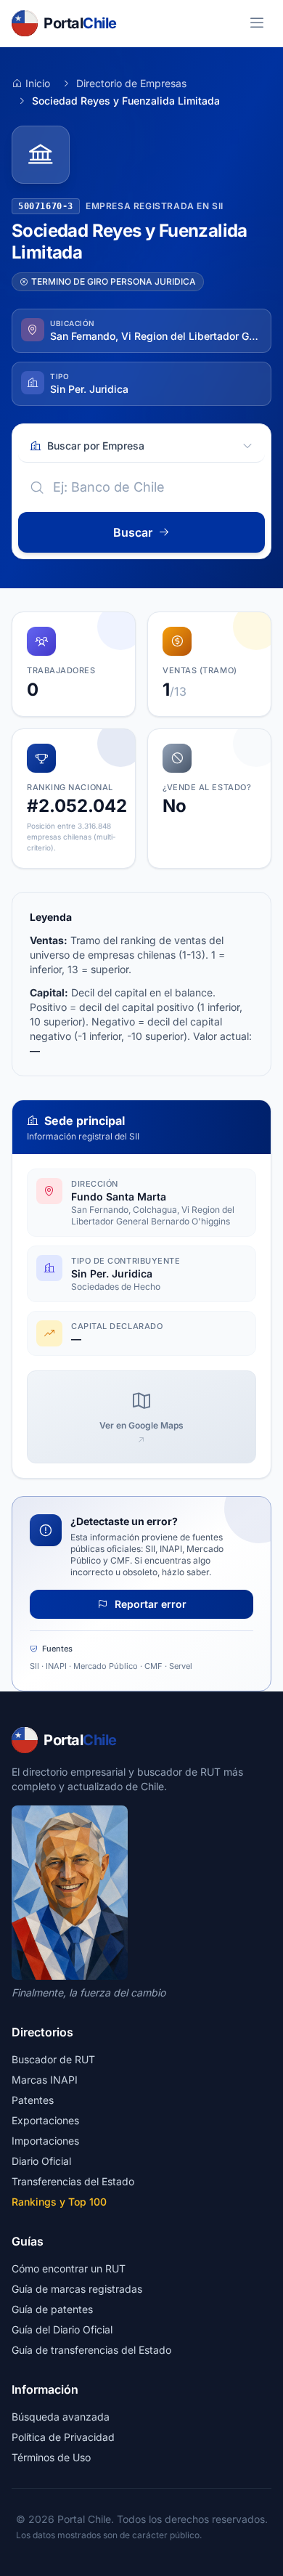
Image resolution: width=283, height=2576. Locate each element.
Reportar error (149, 1604)
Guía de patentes (52, 2309)
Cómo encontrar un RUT (69, 2268)
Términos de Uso (51, 2457)
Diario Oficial (41, 2161)
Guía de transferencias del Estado (91, 2350)
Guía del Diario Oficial (62, 2329)
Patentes (33, 2100)
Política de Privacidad (63, 2437)
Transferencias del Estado (73, 2181)
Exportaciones (45, 2120)
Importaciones (45, 2141)
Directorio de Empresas (131, 83)
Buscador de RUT (53, 2059)
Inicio (38, 83)
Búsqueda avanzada (61, 2417)
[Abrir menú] (257, 23)
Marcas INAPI (45, 2080)
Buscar (133, 532)
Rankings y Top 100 (59, 2202)
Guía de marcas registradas (77, 2289)
